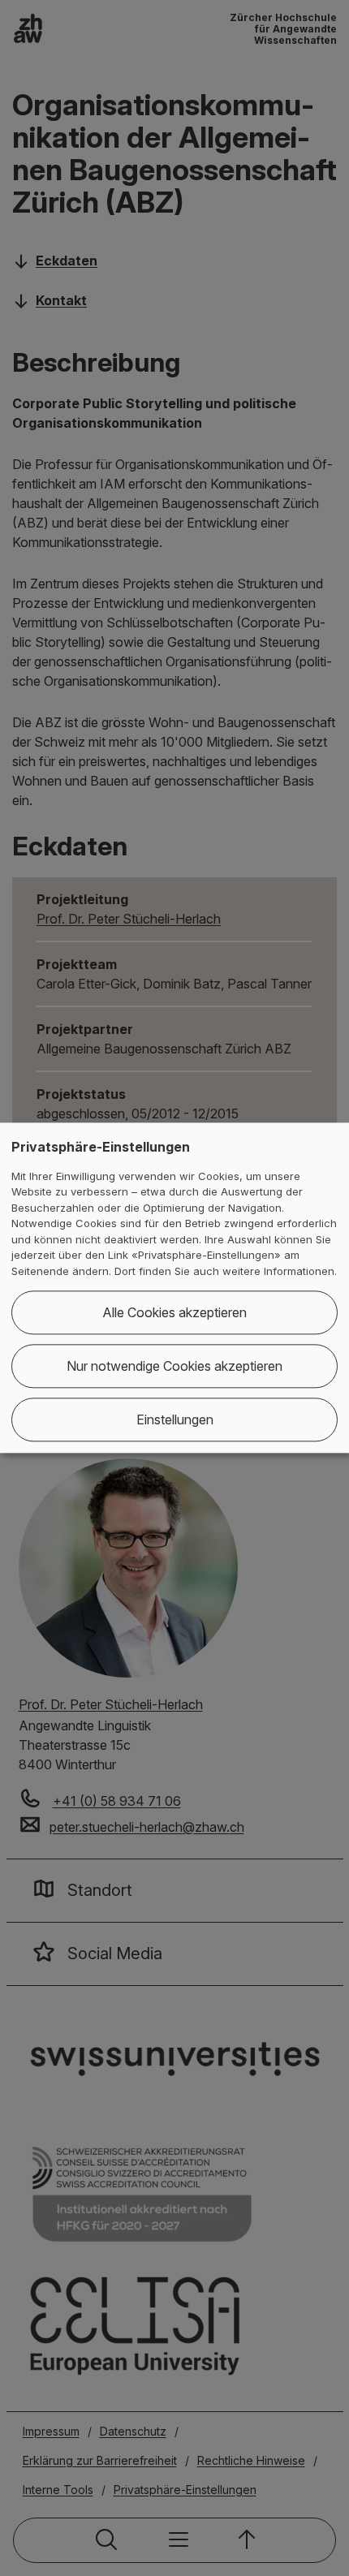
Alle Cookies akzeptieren (174, 1313)
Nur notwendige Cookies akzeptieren (174, 1367)
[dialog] (174, 1288)
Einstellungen (175, 1420)
